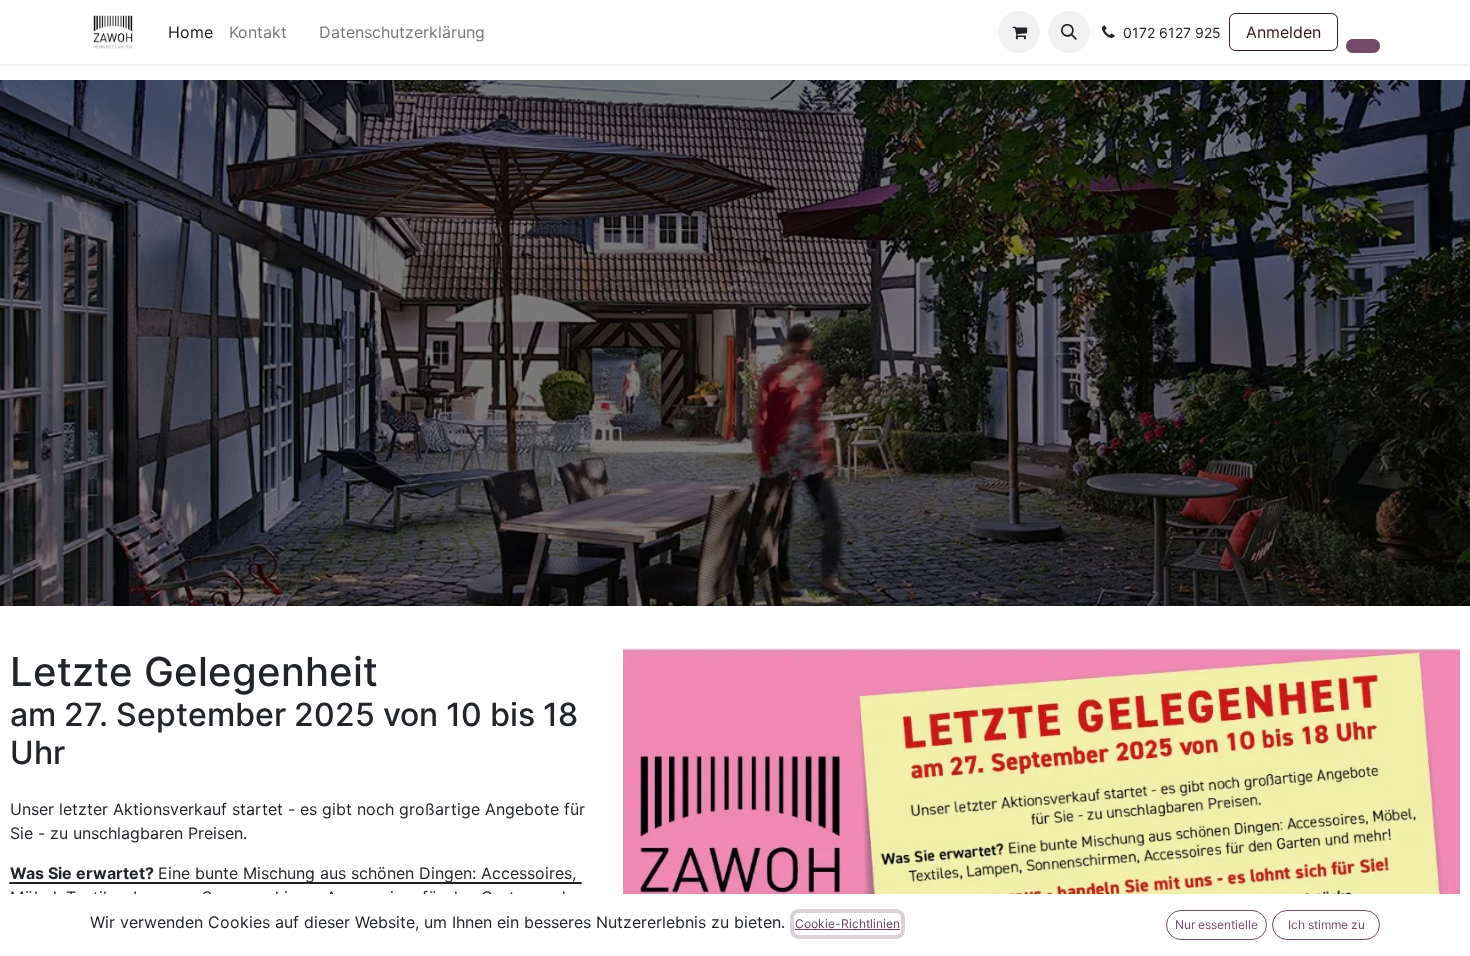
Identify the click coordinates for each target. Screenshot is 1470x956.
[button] (1069, 32)
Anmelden (1283, 32)
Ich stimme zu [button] (1326, 924)
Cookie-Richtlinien (847, 923)
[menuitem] (190, 32)
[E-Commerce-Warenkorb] (1019, 32)
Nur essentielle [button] (1216, 924)
